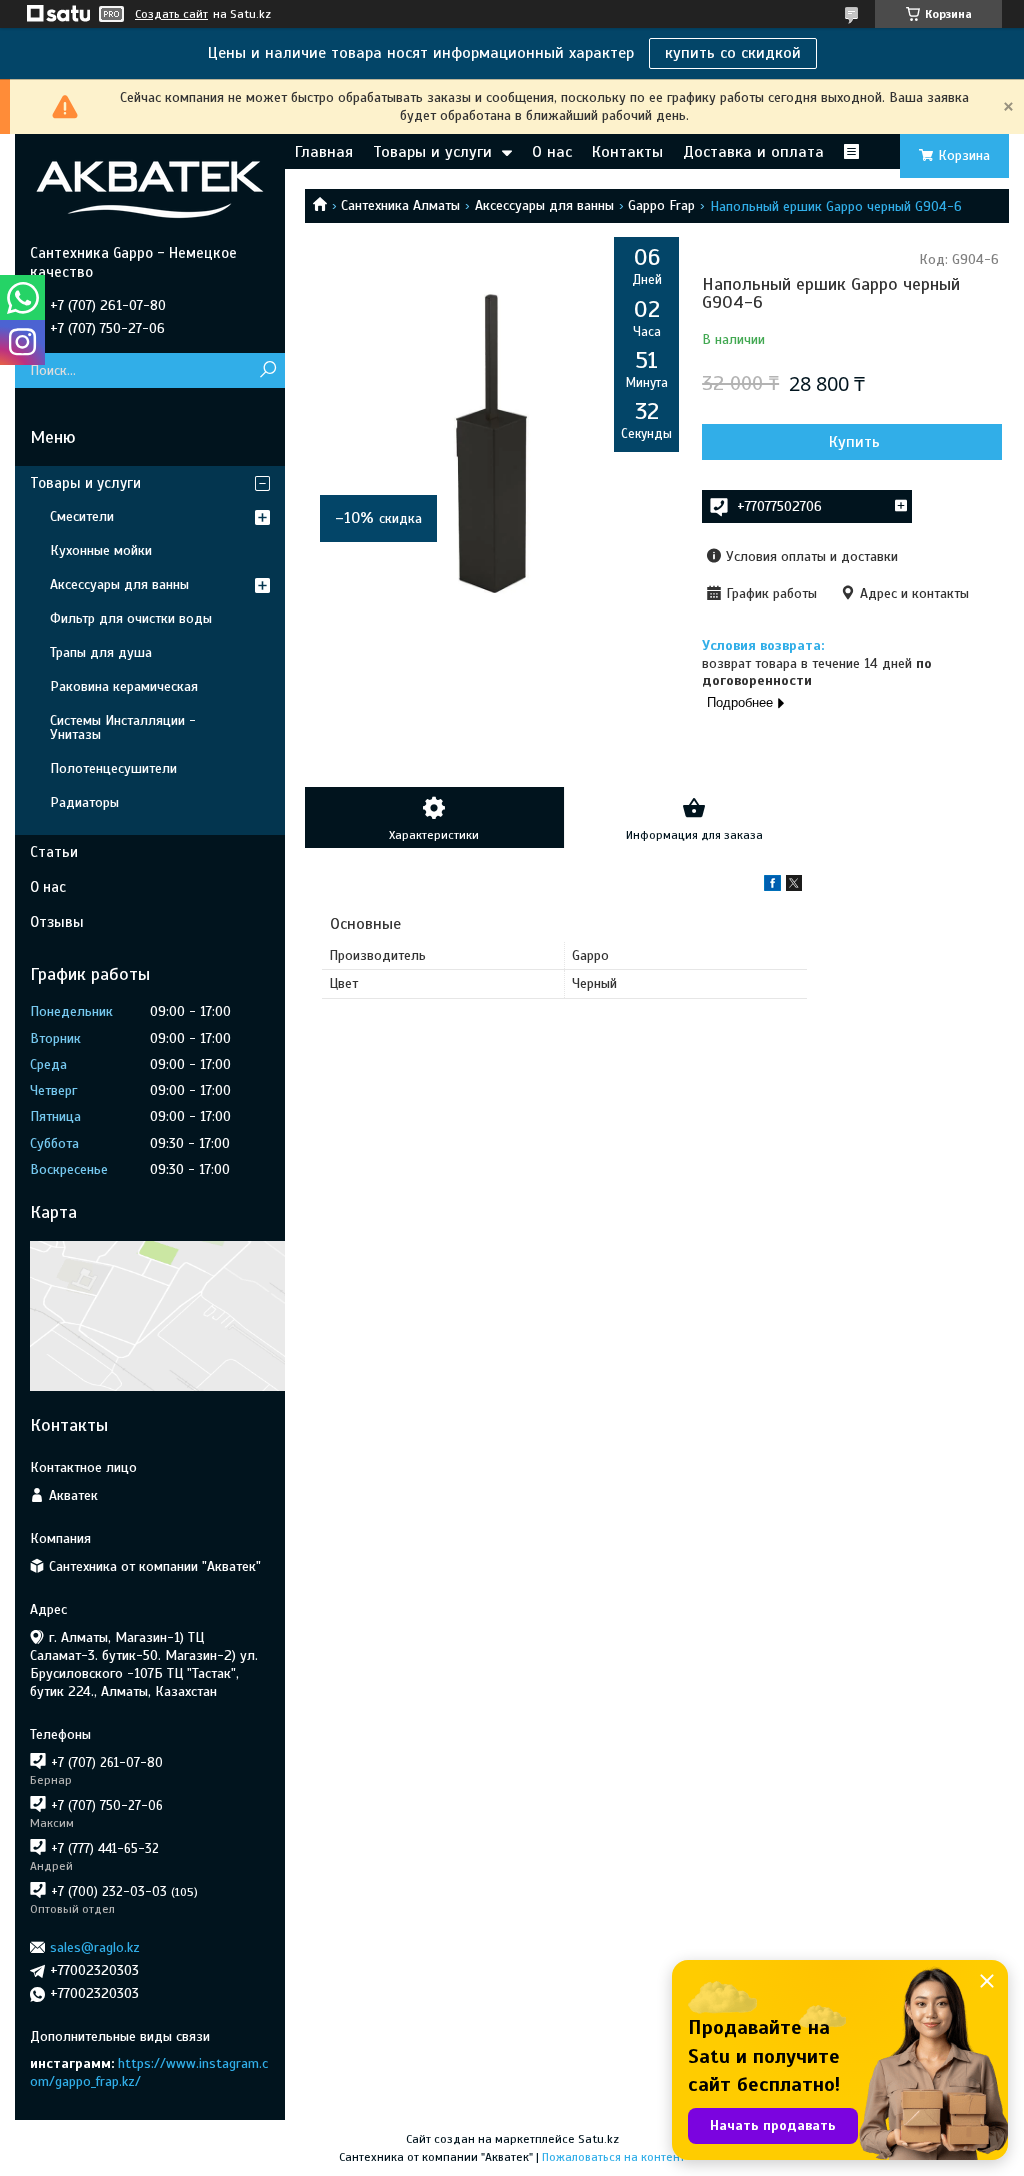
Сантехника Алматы (400, 205)
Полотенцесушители (113, 768)
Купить (854, 442)
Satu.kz (598, 2139)
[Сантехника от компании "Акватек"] (150, 189)
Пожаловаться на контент (613, 2157)
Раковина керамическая (124, 686)
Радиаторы (84, 802)
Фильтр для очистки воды (131, 618)
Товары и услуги (432, 152)
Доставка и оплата (753, 152)
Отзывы (57, 922)
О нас (552, 152)
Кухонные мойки (101, 550)
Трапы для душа (101, 652)
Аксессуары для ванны (544, 205)
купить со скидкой (733, 53)
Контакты (627, 152)
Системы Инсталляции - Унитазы (123, 727)
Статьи (54, 852)
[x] (794, 886)
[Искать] (267, 370)
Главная (324, 152)
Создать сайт (171, 14)
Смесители (82, 516)
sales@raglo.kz (95, 1947)
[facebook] (772, 886)
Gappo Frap (661, 205)
